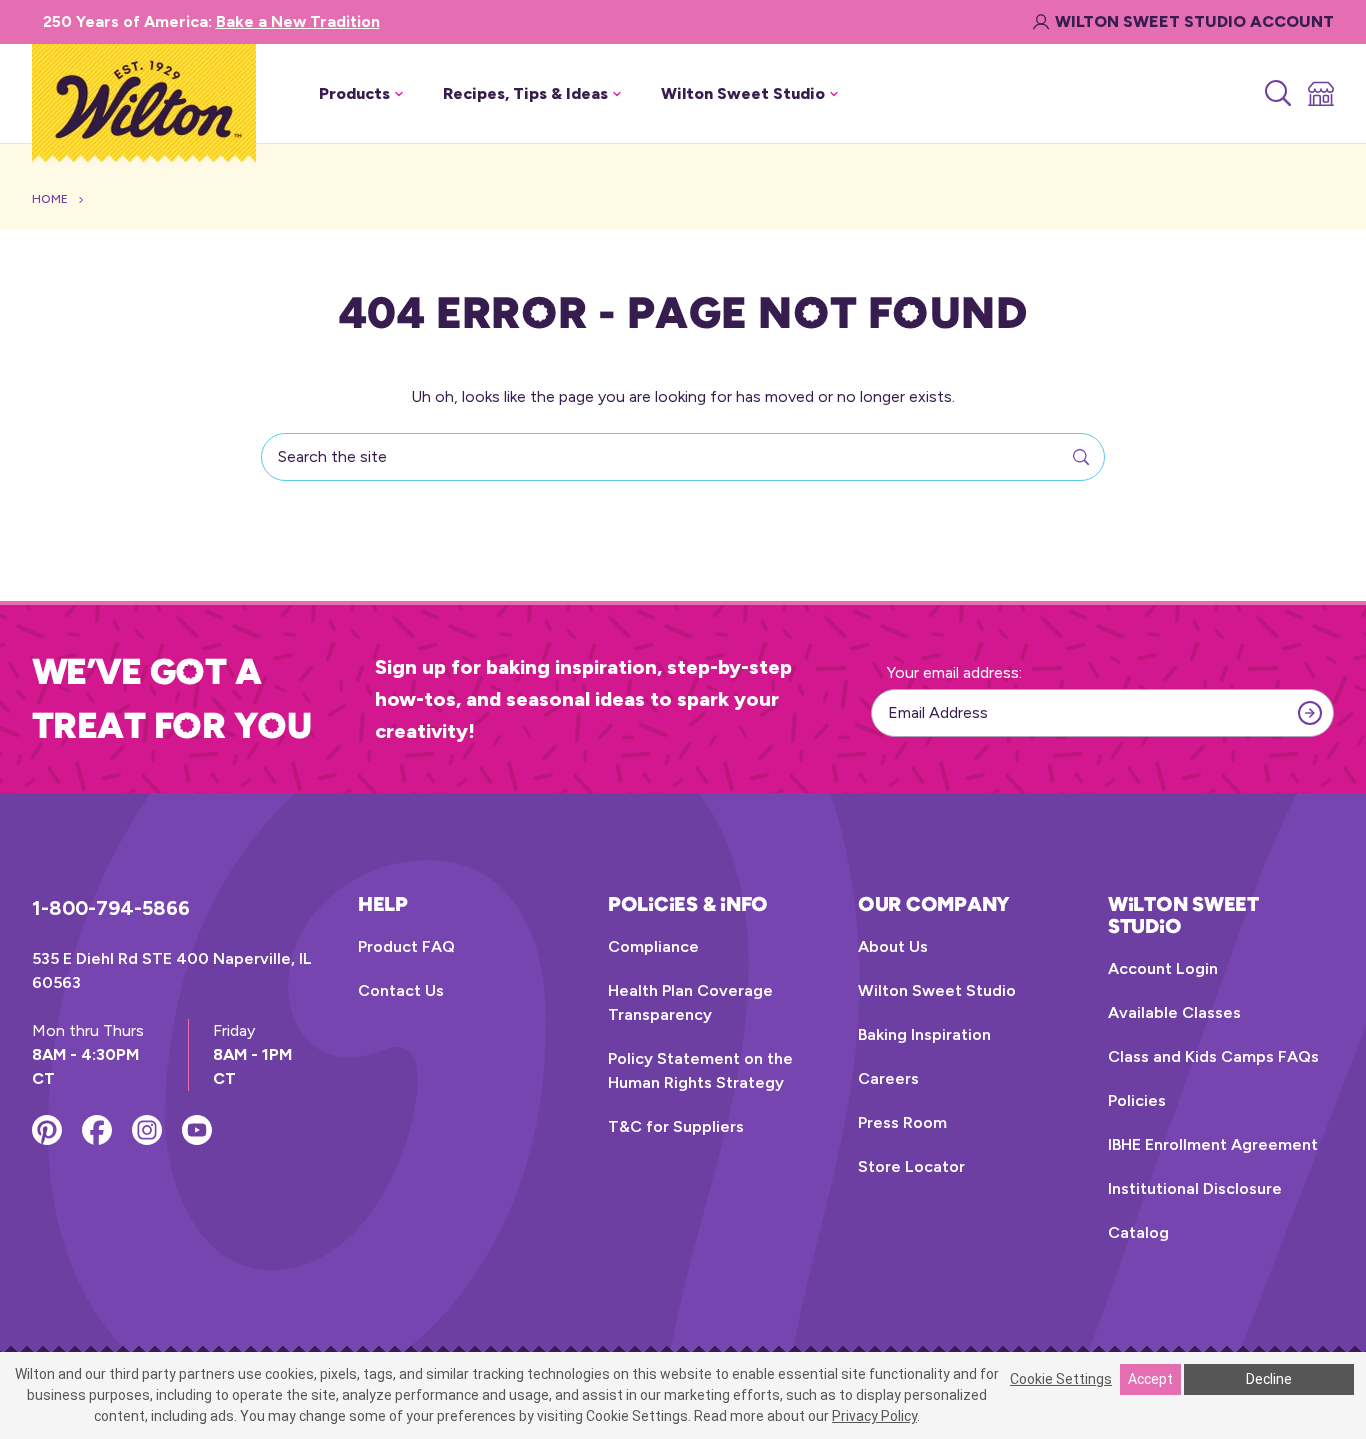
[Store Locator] (1319, 94)
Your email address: (954, 672)
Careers (888, 1078)
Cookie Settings (1061, 1379)
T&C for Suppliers (676, 1126)
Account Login (1163, 968)
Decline (1269, 1379)
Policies (1137, 1100)
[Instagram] (147, 1130)
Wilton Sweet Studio (937, 990)
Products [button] (354, 93)
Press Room (902, 1122)
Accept (1150, 1379)
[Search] (1276, 94)
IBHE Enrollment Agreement (1213, 1144)
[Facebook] (97, 1130)
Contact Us (401, 990)
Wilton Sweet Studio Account (1194, 21)
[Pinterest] (47, 1130)
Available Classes (1174, 1012)
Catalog (1138, 1232)
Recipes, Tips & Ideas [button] (525, 93)
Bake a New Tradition (298, 21)
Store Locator (911, 1166)
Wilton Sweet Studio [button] (743, 93)
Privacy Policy (874, 1416)
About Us (893, 946)
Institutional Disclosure (1195, 1188)
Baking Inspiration (924, 1034)
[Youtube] (197, 1130)
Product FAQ (406, 946)
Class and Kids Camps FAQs (1213, 1056)
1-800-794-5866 (111, 908)
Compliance (653, 946)
